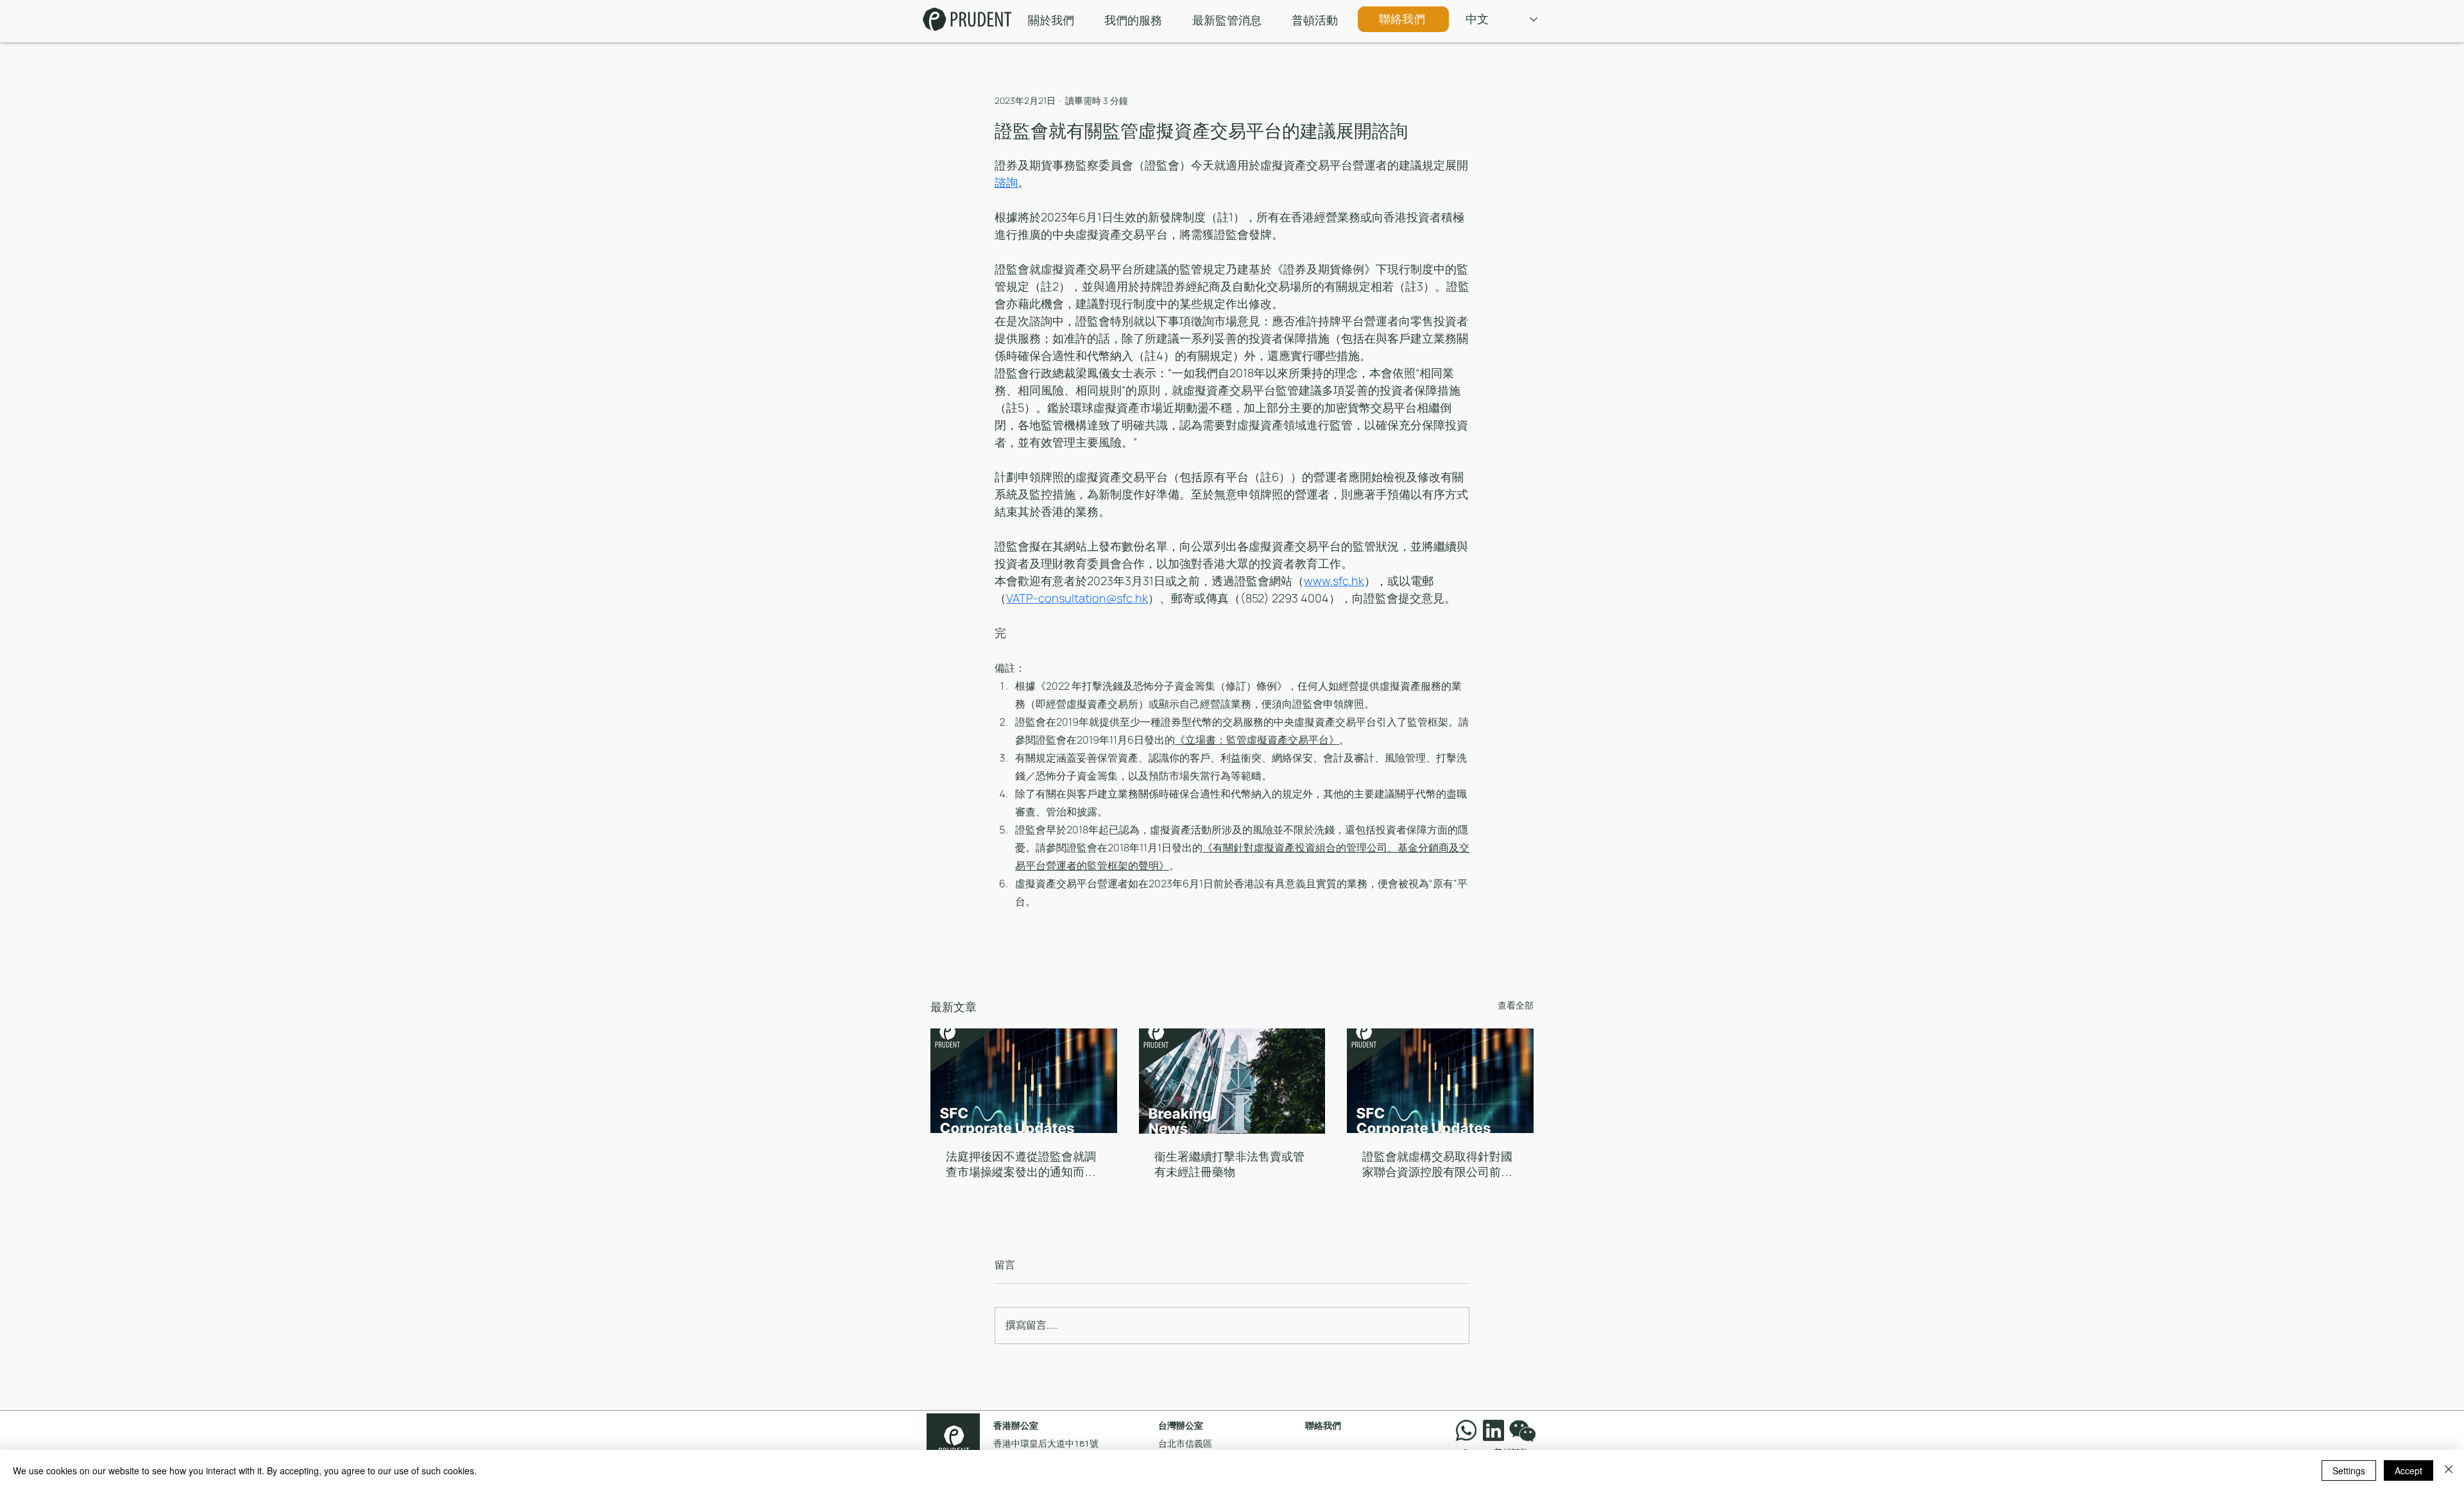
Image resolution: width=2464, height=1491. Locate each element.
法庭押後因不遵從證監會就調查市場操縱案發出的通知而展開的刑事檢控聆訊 (1021, 1165)
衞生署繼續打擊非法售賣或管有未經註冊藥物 (1229, 1164)
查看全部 (1516, 1005)
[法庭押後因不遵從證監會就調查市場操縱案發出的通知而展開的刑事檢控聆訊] (1024, 1081)
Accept (2408, 1470)
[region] (1525, 1430)
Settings (2349, 1470)
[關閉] (2449, 1470)
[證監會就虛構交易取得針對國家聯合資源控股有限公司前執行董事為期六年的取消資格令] (1440, 1081)
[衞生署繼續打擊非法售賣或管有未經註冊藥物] (1232, 1081)
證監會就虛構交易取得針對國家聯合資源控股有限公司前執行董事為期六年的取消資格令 (1437, 1165)
